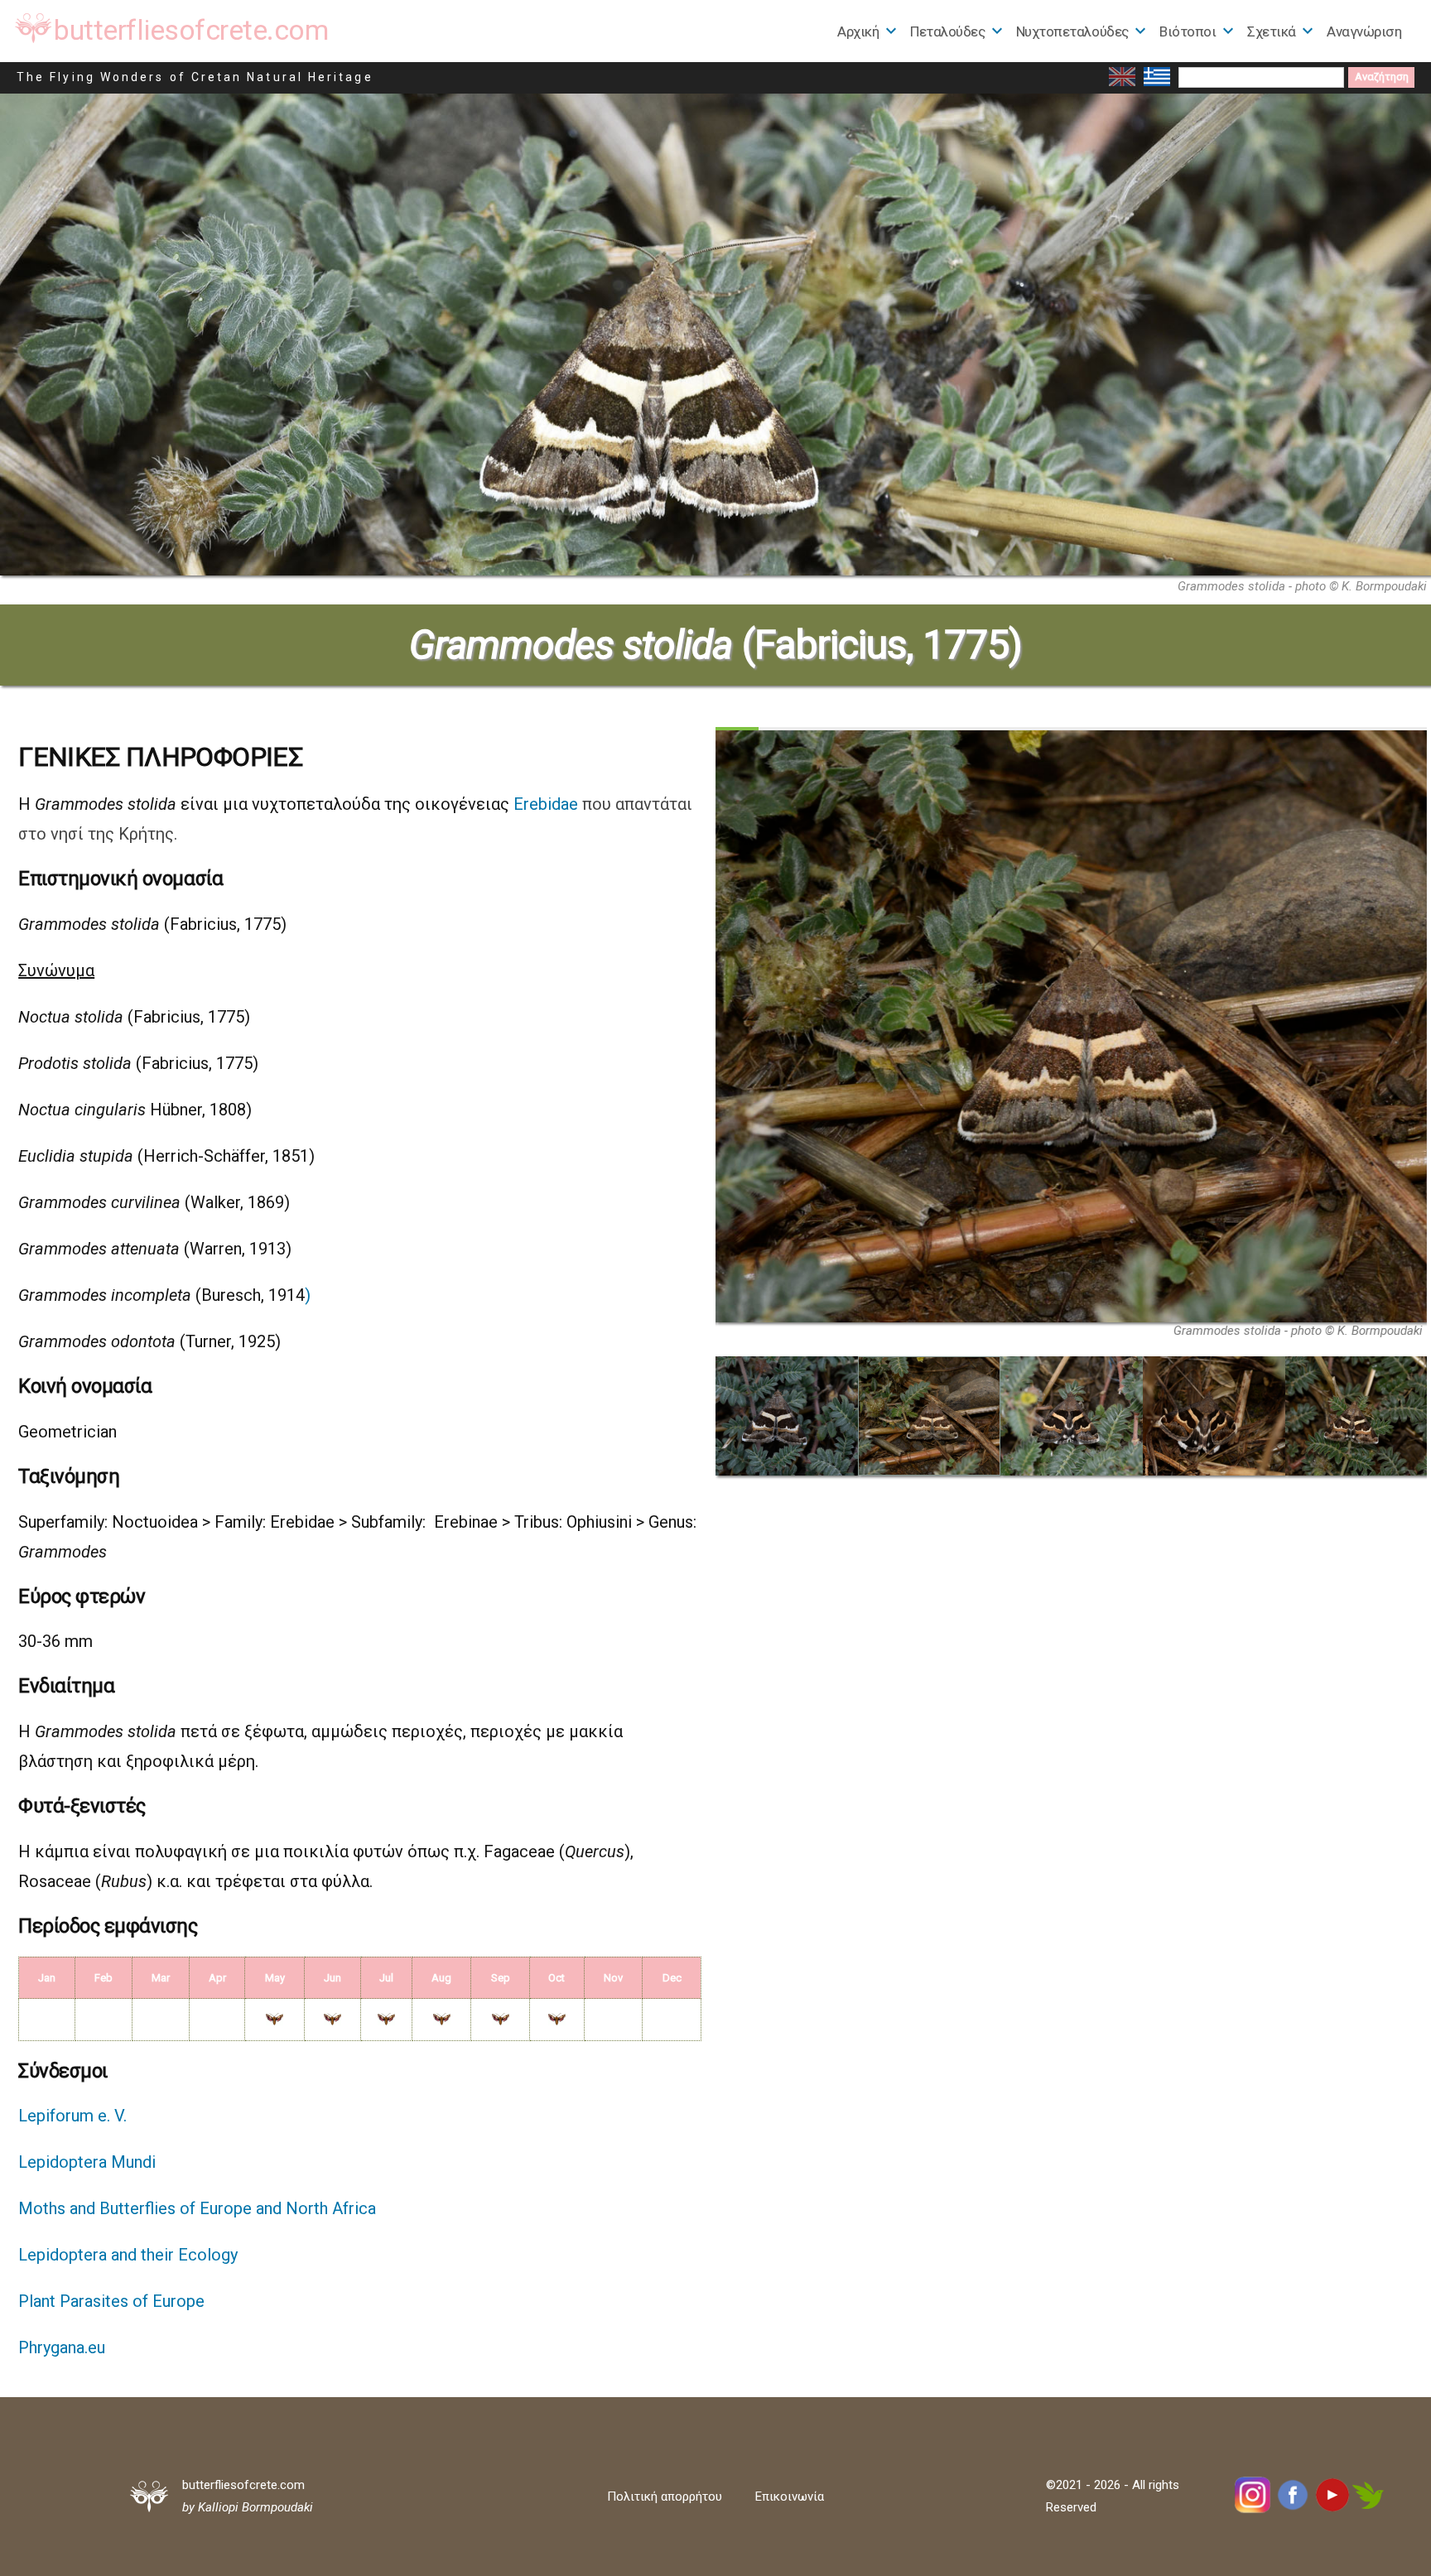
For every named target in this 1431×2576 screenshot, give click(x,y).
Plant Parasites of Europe (111, 2301)
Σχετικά (1272, 31)
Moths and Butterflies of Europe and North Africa (197, 2208)
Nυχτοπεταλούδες (1072, 31)
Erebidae (546, 804)
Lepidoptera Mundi (87, 2162)
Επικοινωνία (790, 2497)
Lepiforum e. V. (72, 2116)
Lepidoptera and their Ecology (128, 2255)
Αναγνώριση (1364, 31)
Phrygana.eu (62, 2347)
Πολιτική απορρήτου (665, 2497)
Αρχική (858, 31)
